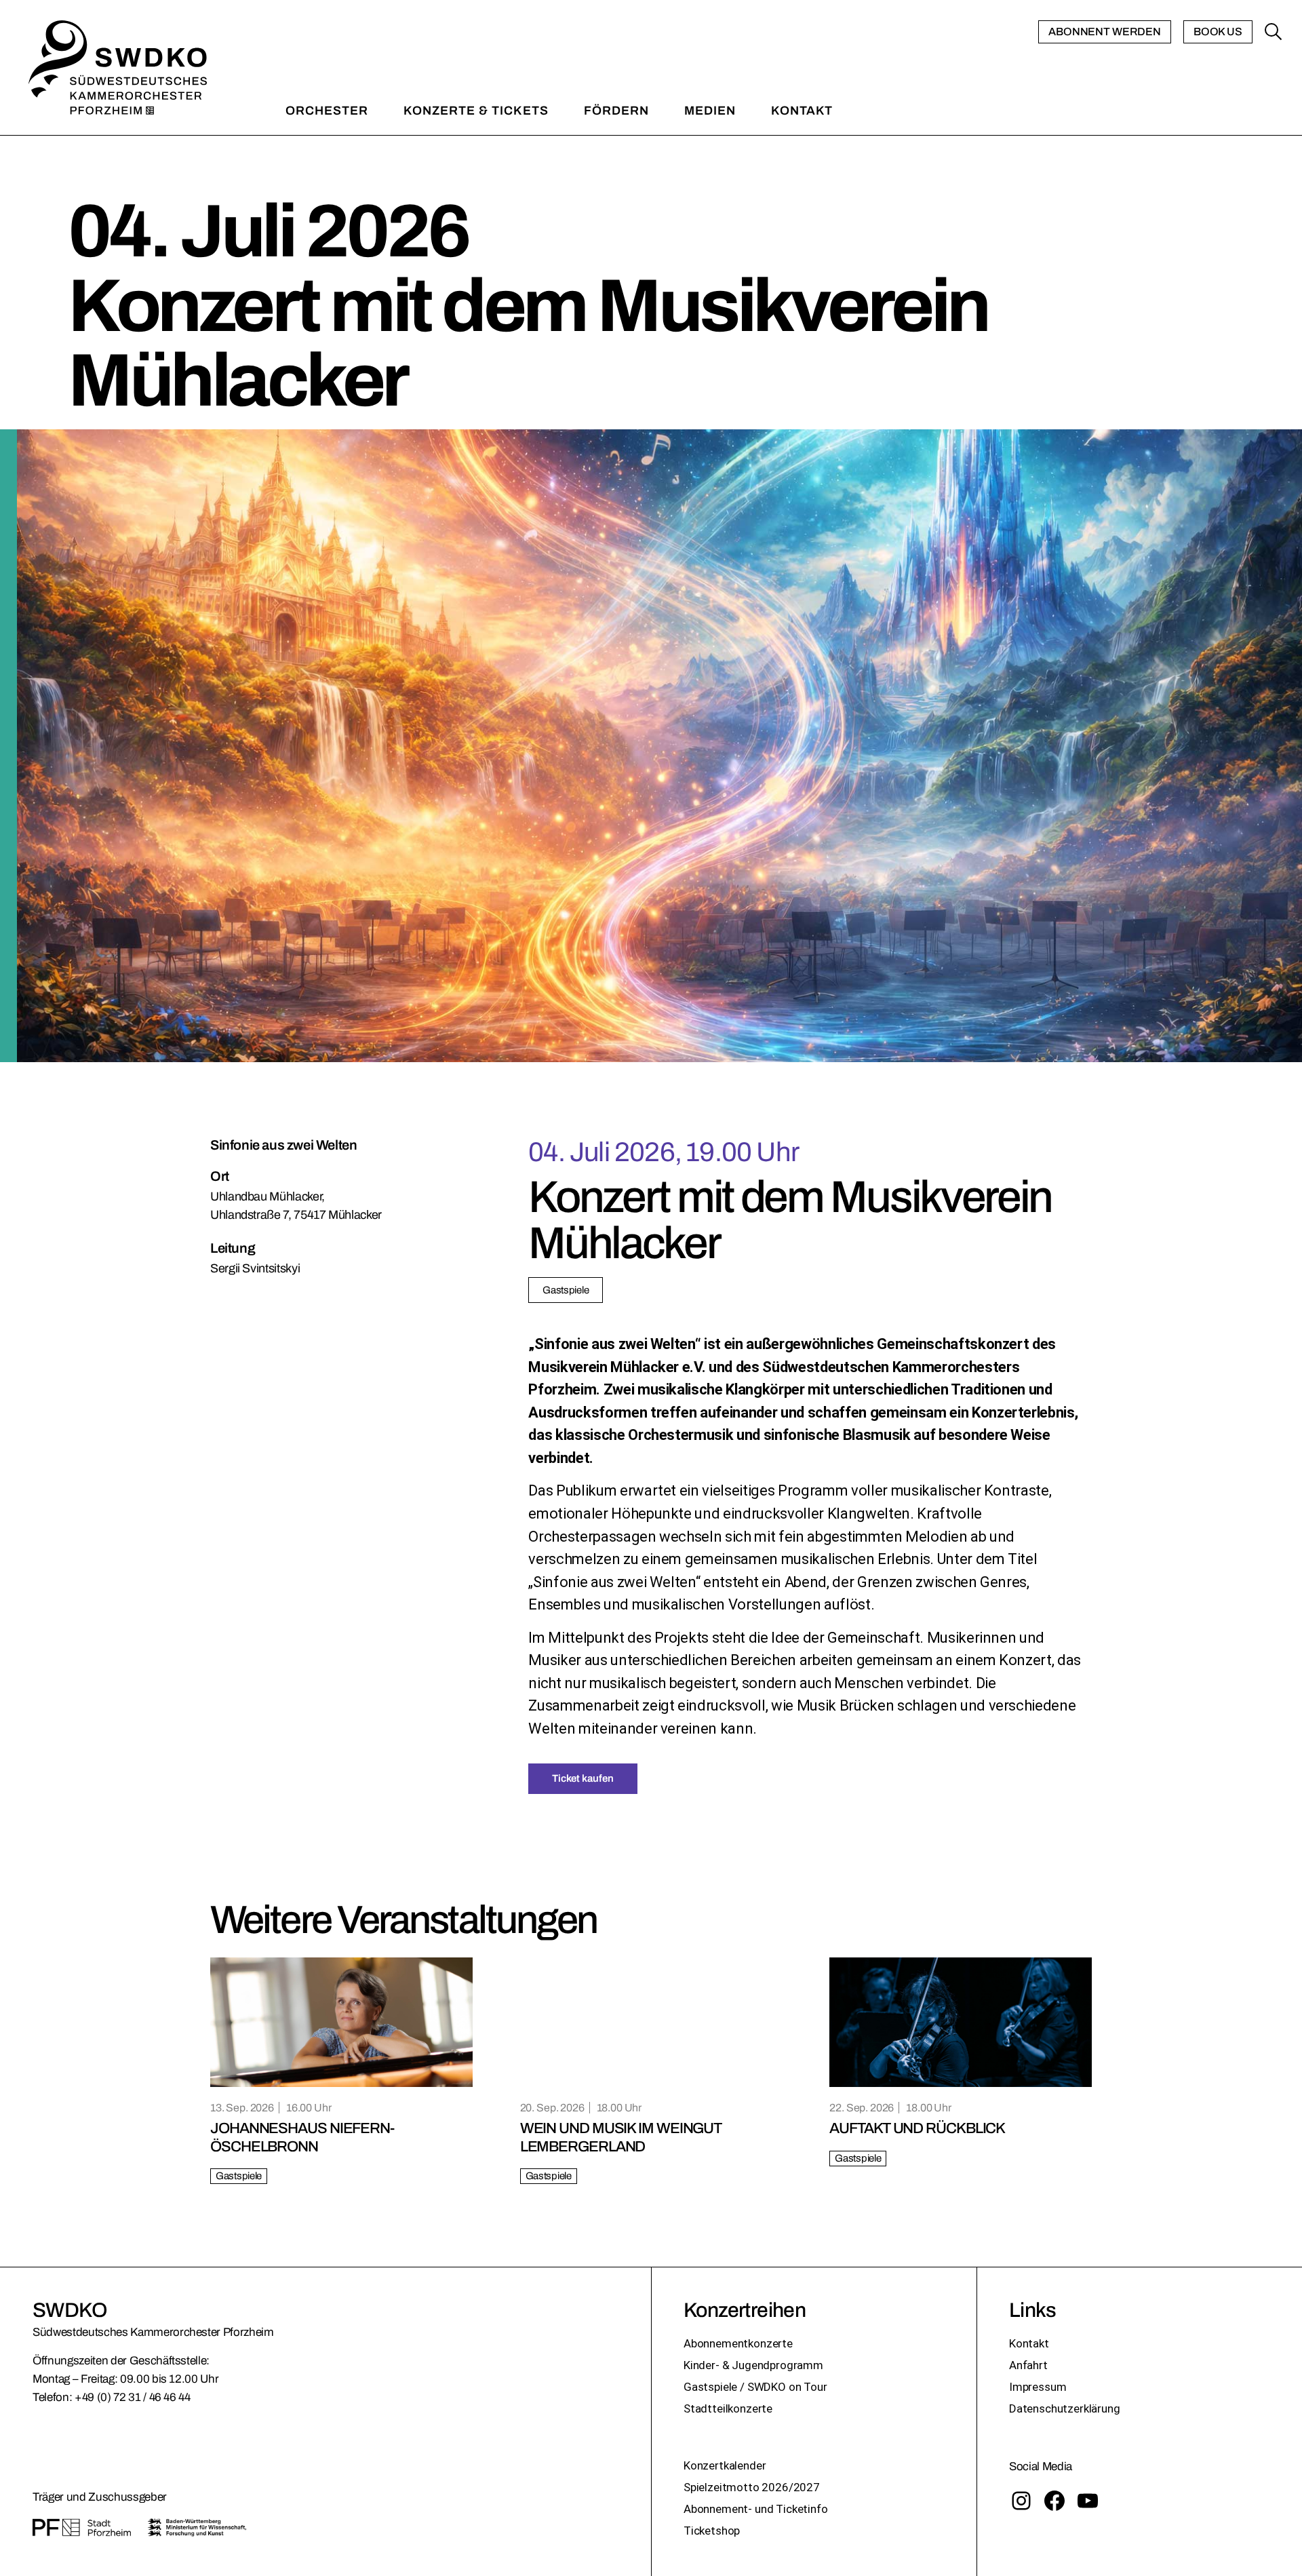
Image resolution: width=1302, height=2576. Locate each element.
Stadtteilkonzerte (728, 2408)
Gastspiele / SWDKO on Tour (755, 2387)
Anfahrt (1028, 2365)
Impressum (1038, 2387)
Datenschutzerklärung (1065, 2408)
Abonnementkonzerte (738, 2343)
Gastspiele (566, 1290)
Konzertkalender (725, 2465)
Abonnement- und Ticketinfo (756, 2509)
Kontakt (1029, 2343)
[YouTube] (1088, 2501)
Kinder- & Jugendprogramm (753, 2365)
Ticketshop (712, 2531)
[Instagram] (1021, 2501)
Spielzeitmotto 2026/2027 (752, 2487)
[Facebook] (1054, 2501)
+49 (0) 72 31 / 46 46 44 (133, 2397)
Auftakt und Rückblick (917, 2128)
